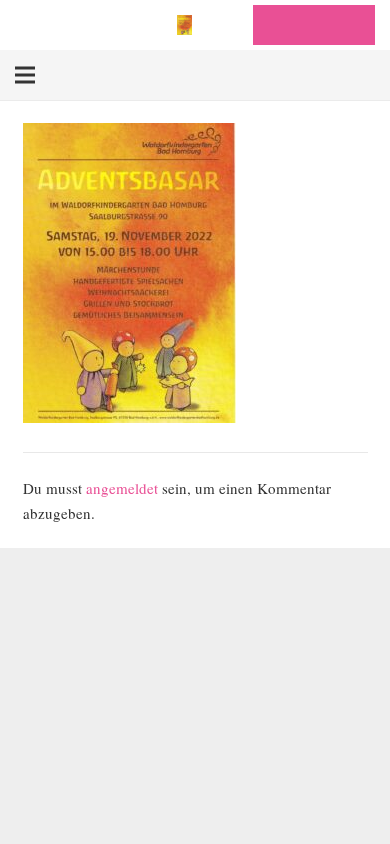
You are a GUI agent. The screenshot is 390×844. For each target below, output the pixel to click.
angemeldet (122, 488)
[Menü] (25, 75)
